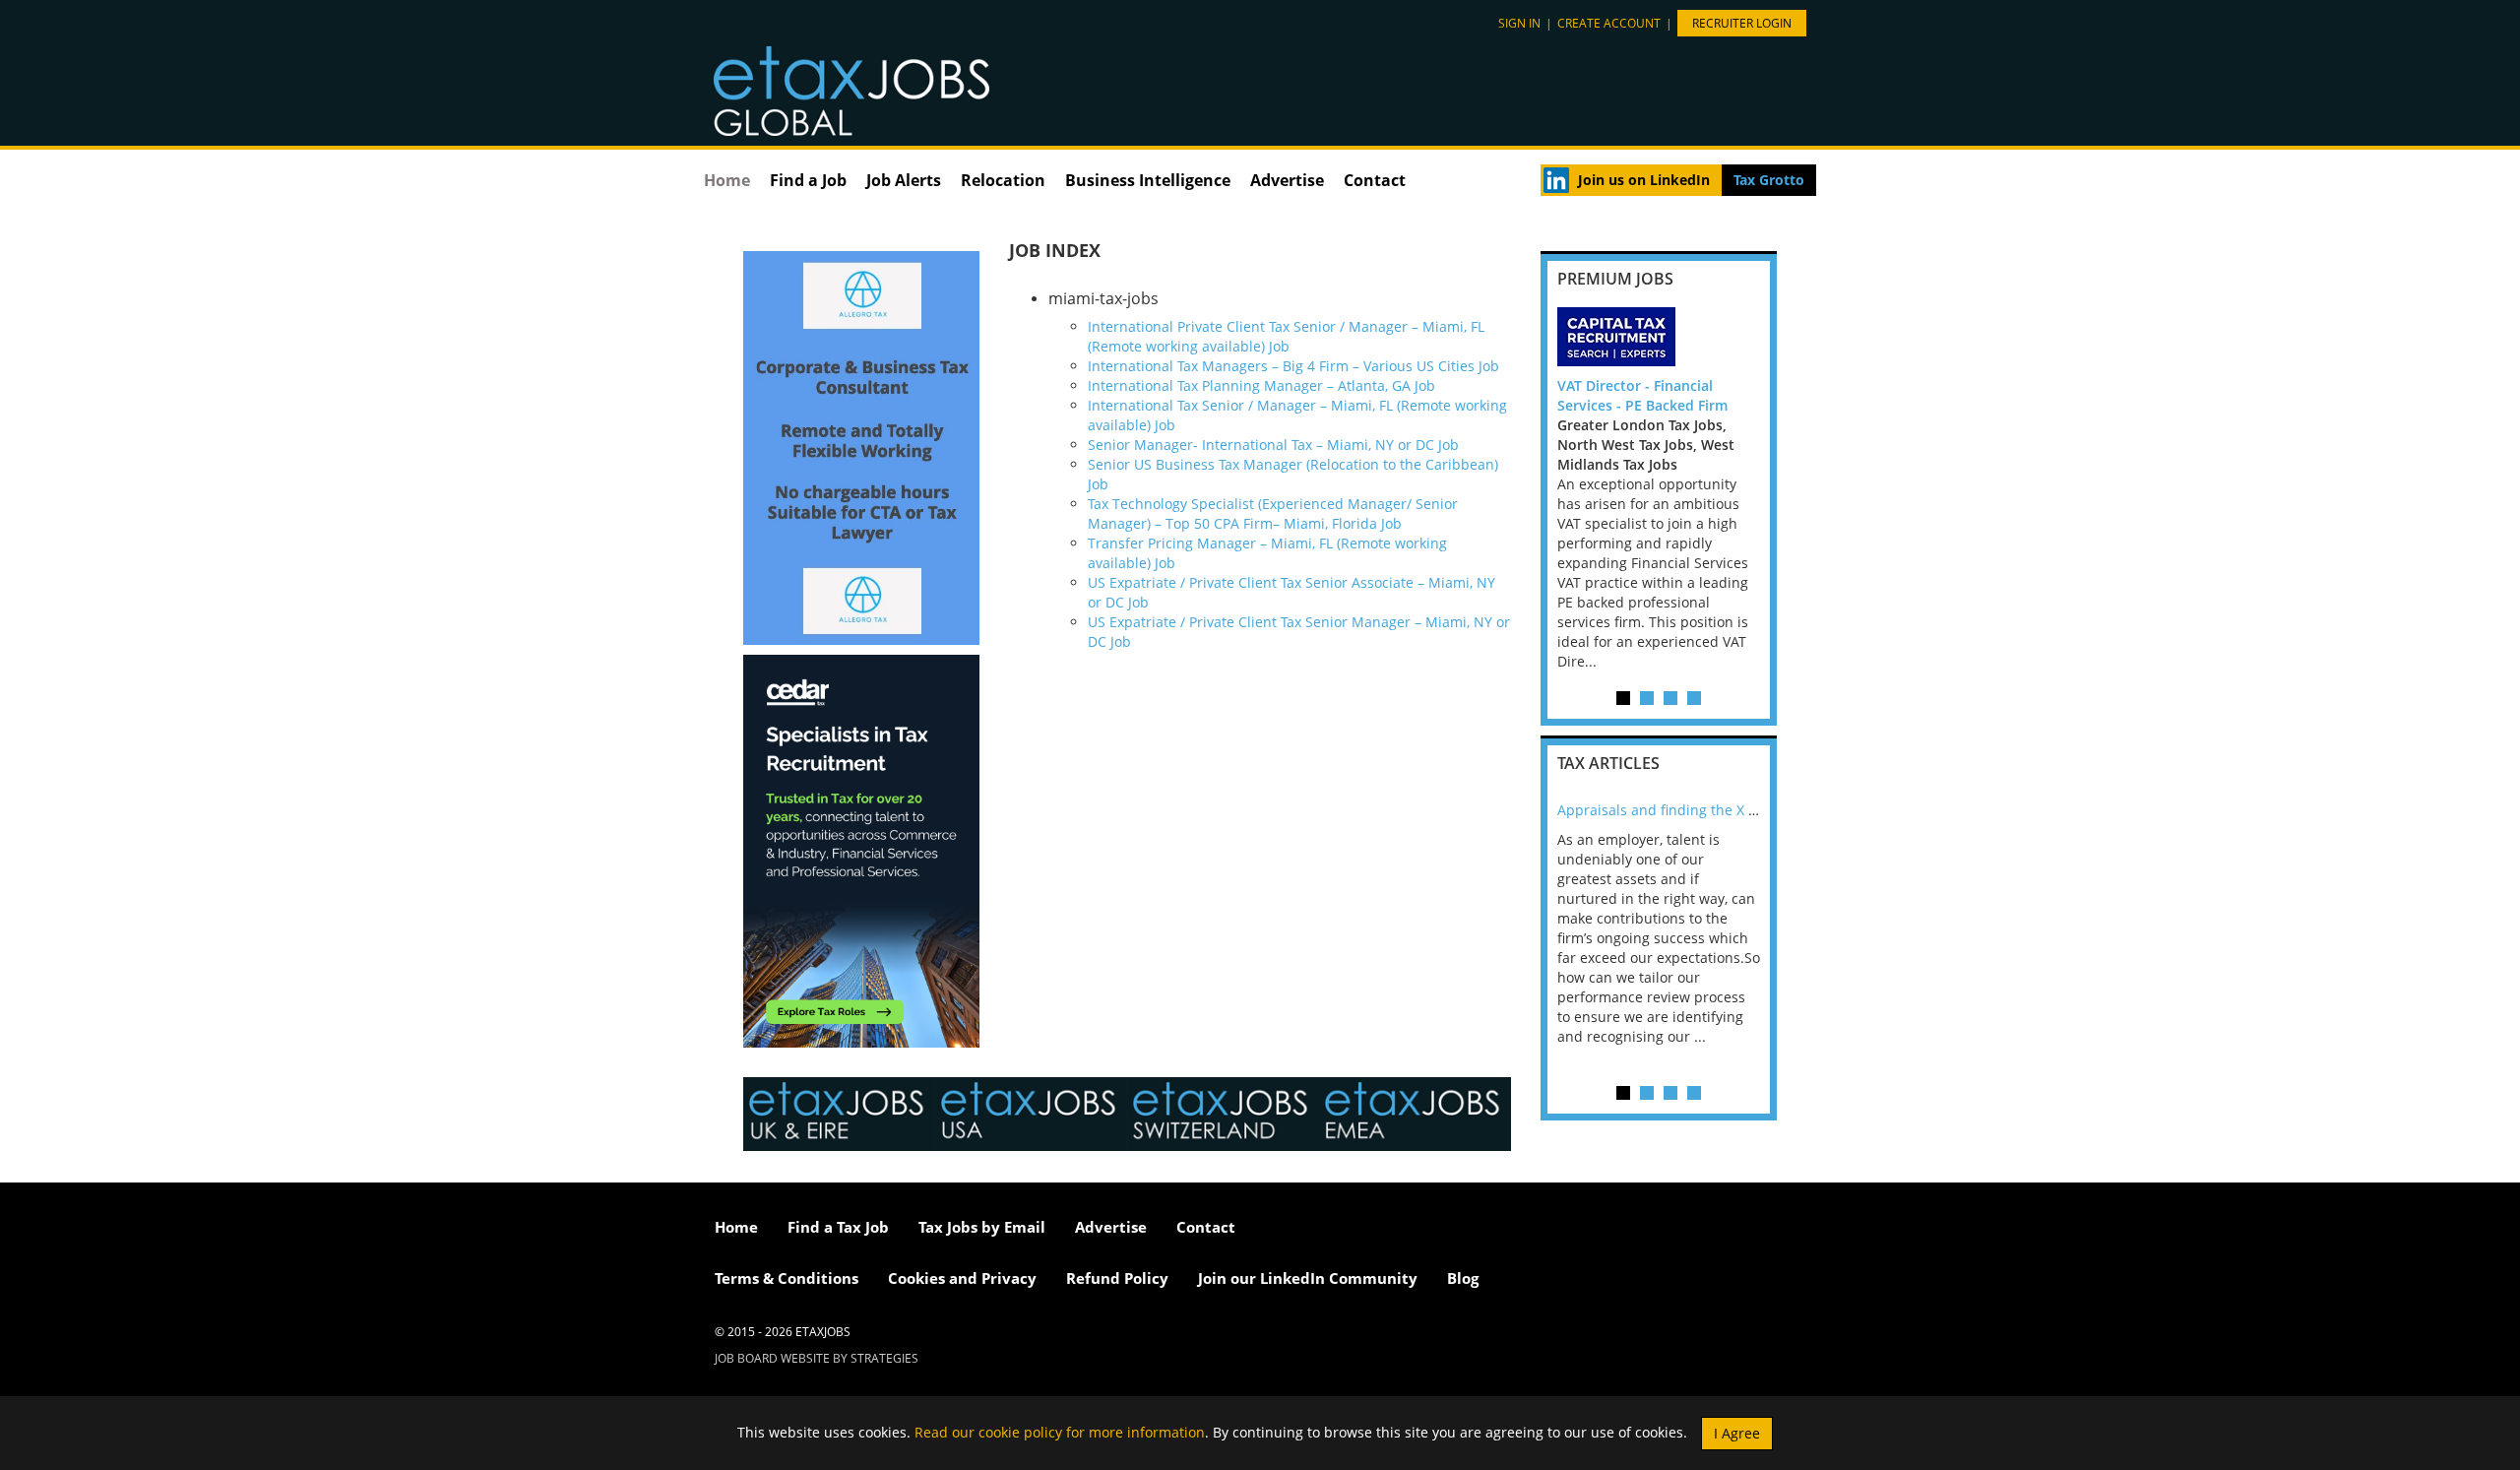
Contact (1375, 180)
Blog (1463, 1278)
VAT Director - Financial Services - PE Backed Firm (1642, 395)
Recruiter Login (1742, 23)
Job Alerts (904, 180)
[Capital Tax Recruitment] (1659, 337)
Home (727, 180)
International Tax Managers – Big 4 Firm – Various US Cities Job (1293, 366)
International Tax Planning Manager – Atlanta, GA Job (1261, 385)
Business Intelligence (1148, 180)
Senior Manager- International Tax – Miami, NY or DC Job (1273, 445)
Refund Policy (1117, 1278)
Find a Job (808, 180)
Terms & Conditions (787, 1278)
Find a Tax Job (838, 1227)
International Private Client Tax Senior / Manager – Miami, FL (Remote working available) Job (1286, 336)
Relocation (1003, 180)
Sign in (1519, 23)
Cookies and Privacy (962, 1278)
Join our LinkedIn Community (1308, 1278)
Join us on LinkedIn (1644, 180)
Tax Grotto (1769, 180)
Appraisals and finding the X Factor (1673, 810)
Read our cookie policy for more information (1060, 1431)
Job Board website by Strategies (817, 1358)
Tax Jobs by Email (982, 1227)
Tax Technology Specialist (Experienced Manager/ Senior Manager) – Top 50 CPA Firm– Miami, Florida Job (1273, 513)
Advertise (1287, 180)
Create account (1609, 23)
